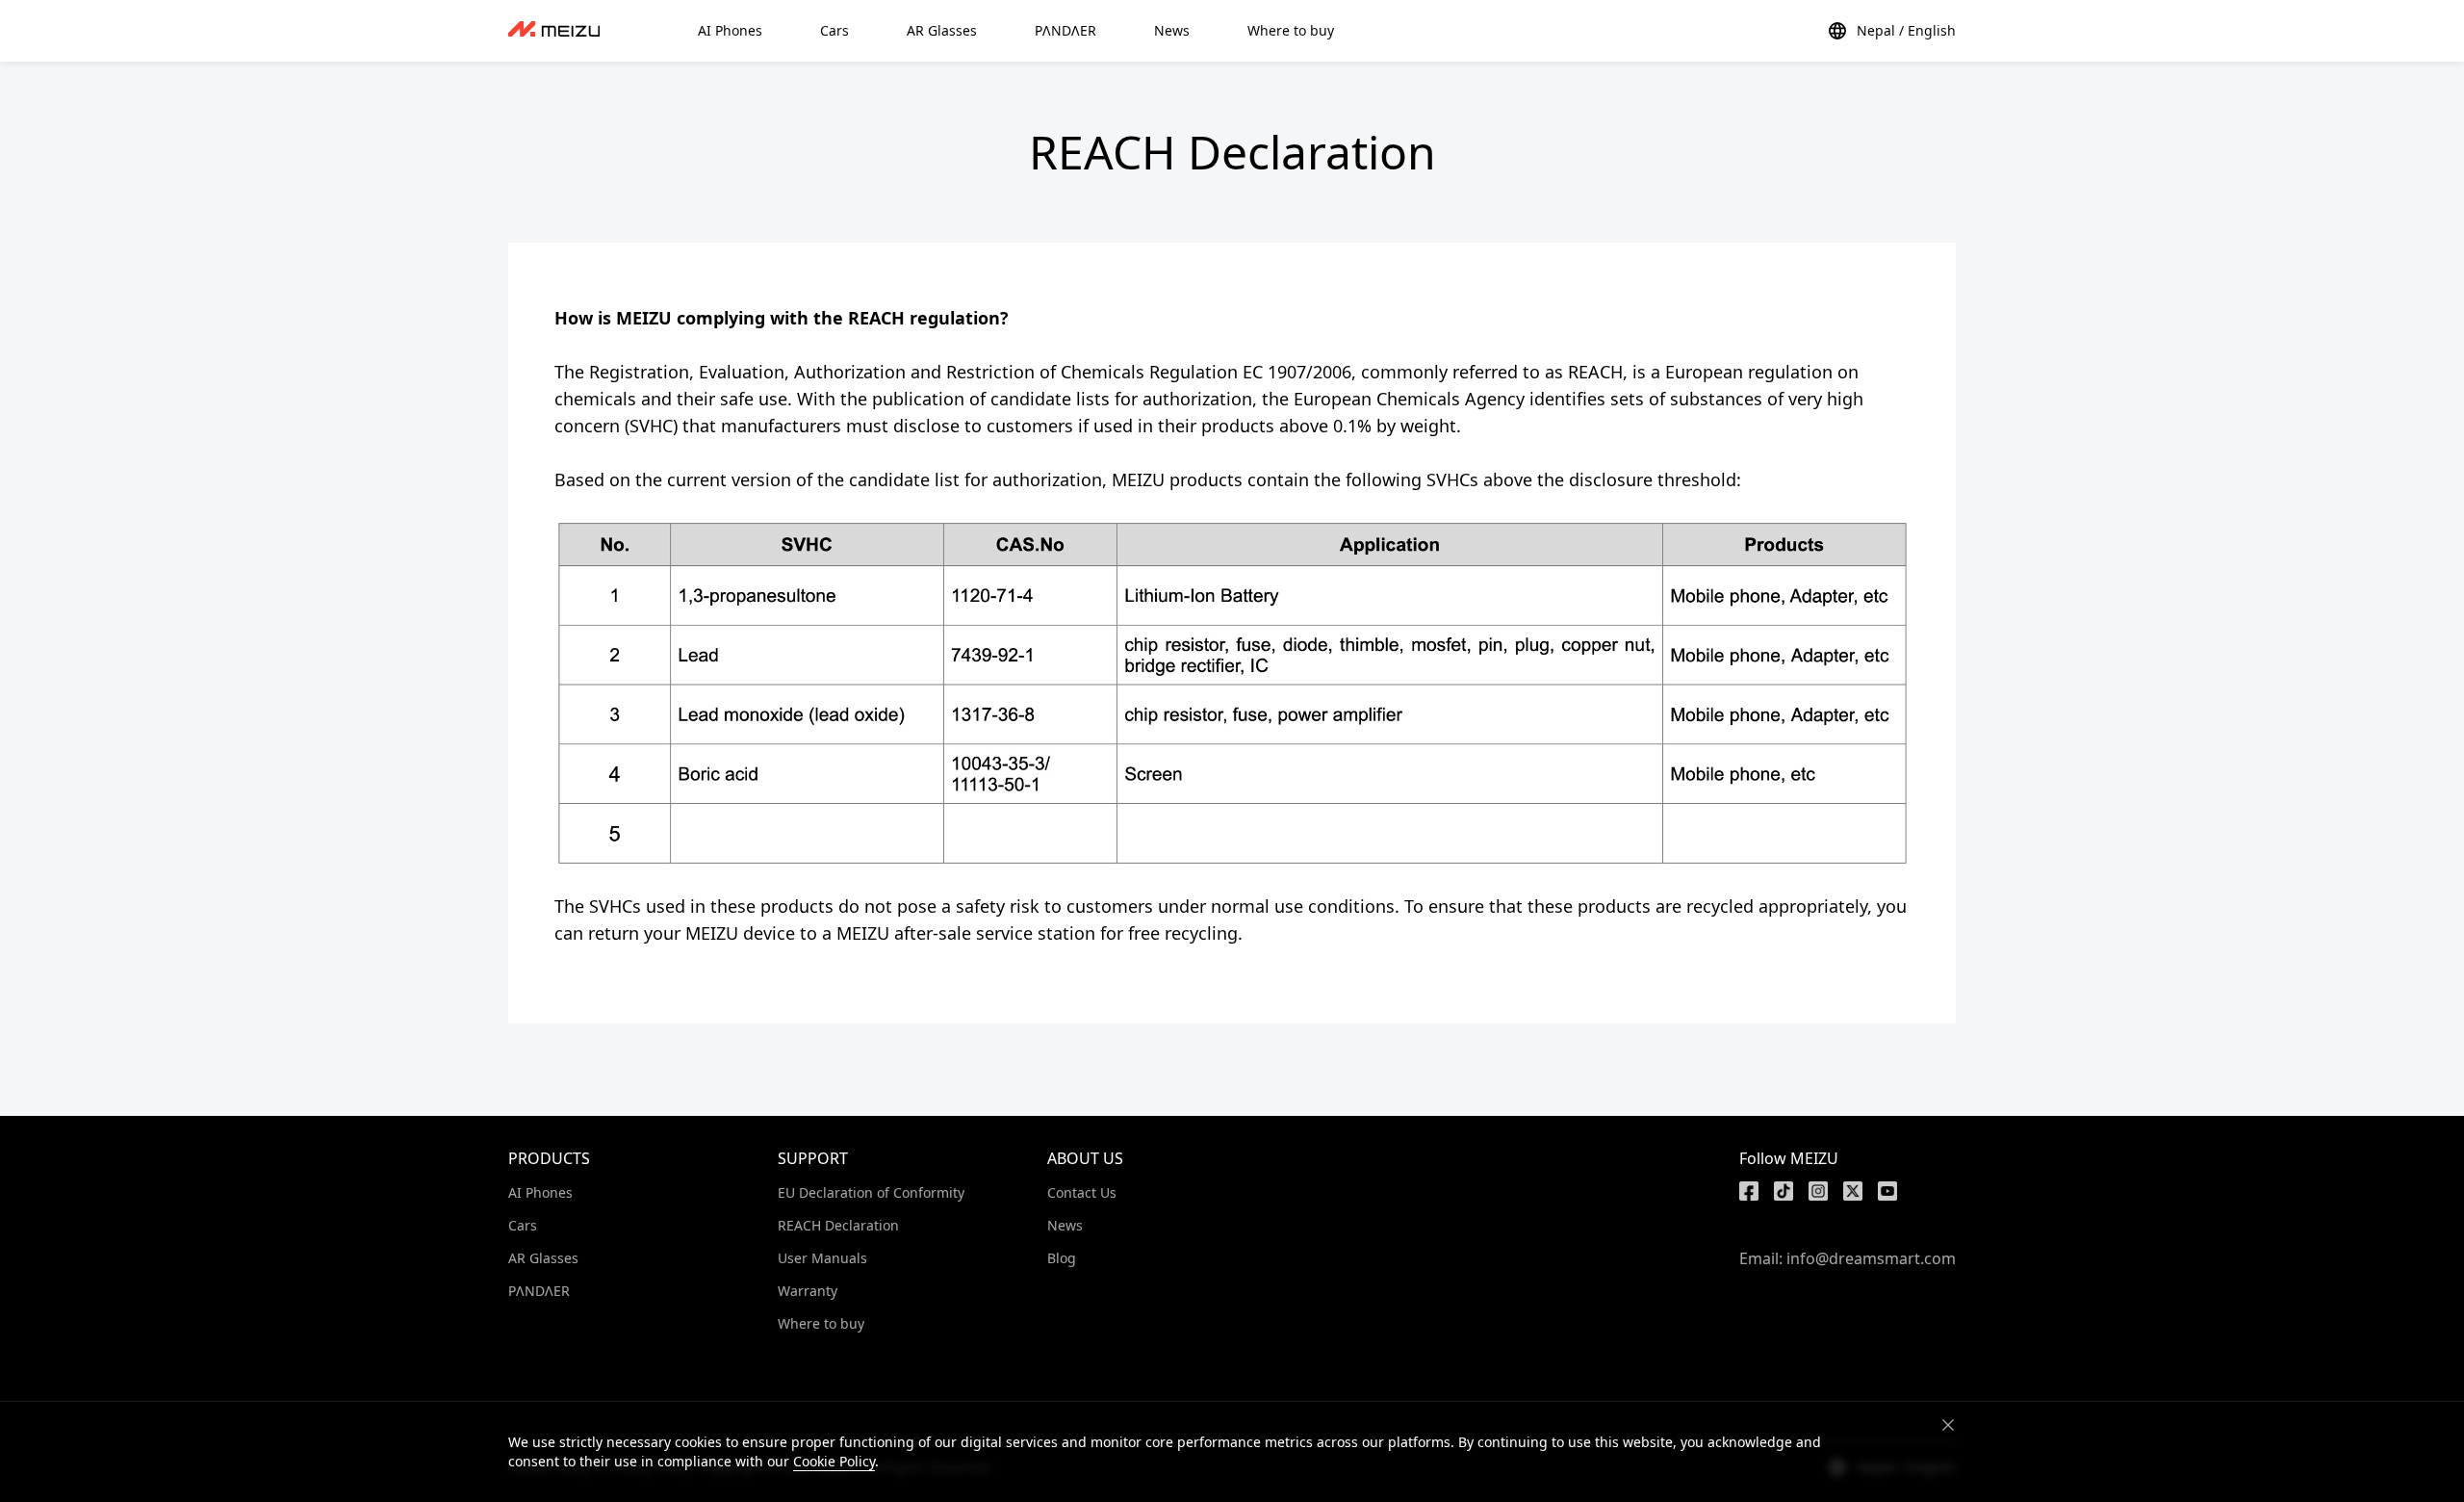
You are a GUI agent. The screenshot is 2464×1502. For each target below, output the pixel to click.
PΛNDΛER (539, 1291)
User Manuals (822, 1258)
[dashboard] (554, 31)
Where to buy (821, 1323)
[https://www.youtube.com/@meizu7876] (1887, 1191)
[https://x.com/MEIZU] (1853, 1191)
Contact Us (1082, 1192)
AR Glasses (543, 1258)
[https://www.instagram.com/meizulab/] (1818, 1191)
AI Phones (540, 1192)
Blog (1062, 1258)
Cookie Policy (834, 1461)
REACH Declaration (838, 1225)
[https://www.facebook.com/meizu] (1749, 1191)
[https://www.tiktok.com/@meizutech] (1784, 1191)
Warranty (808, 1291)
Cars (523, 1225)
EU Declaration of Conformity (871, 1192)
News (1065, 1225)
